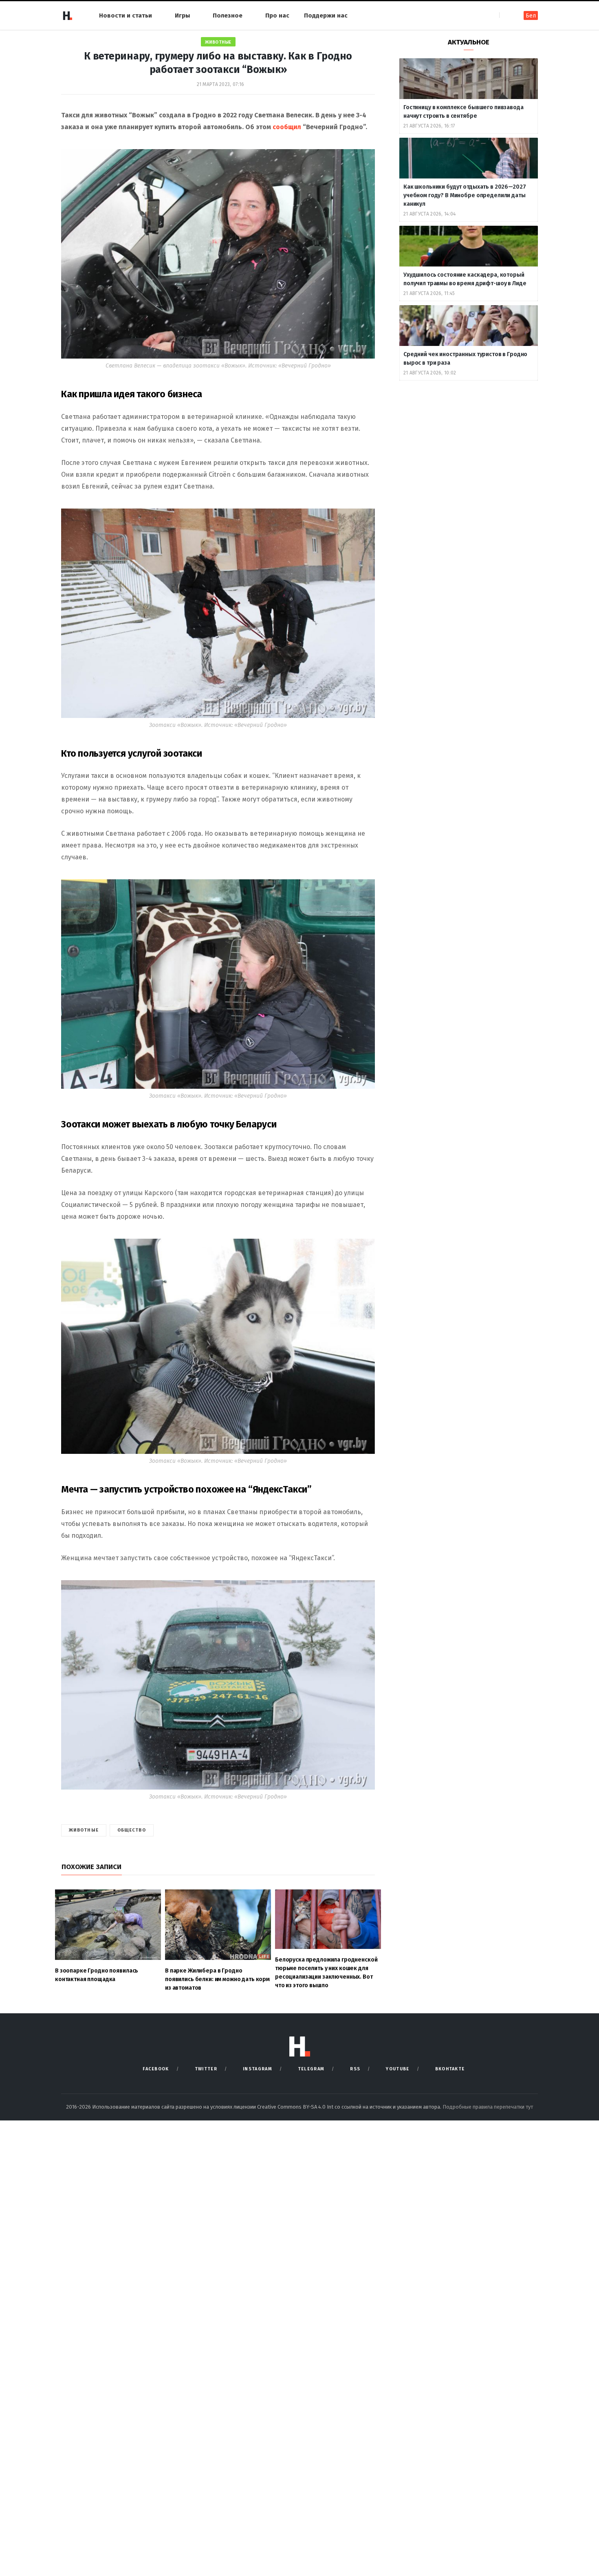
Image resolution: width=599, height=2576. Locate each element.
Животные (218, 42)
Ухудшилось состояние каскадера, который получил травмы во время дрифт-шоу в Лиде (465, 279)
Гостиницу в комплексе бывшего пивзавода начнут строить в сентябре (464, 112)
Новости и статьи (126, 15)
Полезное (228, 15)
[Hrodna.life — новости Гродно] (67, 15)
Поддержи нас (326, 15)
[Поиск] (506, 15)
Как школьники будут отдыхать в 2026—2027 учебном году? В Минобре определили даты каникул (465, 195)
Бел (531, 16)
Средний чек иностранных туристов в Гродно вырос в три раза (465, 359)
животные (84, 1830)
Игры (182, 15)
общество (132, 1830)
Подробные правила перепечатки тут (488, 2107)
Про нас (277, 15)
